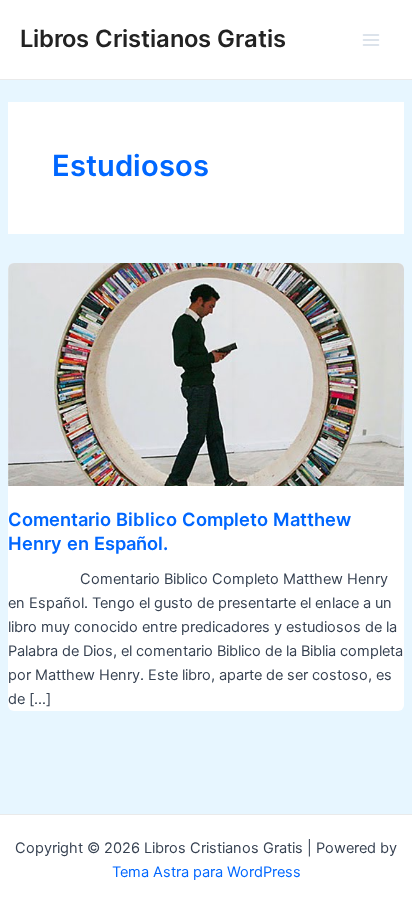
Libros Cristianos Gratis (153, 38)
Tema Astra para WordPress (206, 872)
